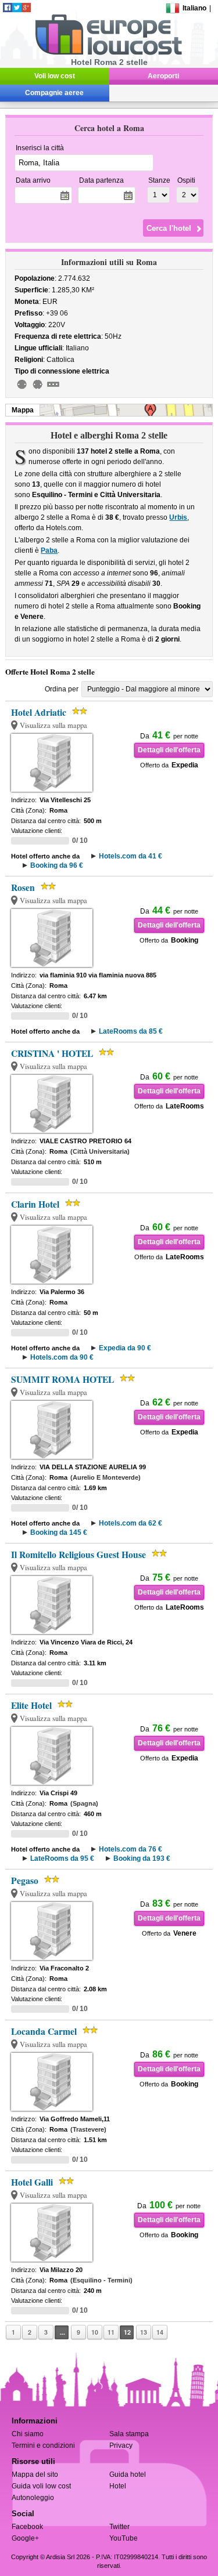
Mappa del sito (35, 2474)
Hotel (118, 2486)
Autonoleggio (33, 2498)
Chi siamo (28, 2434)
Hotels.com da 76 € (131, 1849)
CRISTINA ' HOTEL (52, 1053)
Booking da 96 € (57, 865)
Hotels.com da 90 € (62, 1357)
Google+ (25, 2538)
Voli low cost (55, 76)
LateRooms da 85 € (131, 1031)
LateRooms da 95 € (62, 1858)
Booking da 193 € (142, 1858)
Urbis (178, 517)
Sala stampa (129, 2434)
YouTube (124, 2538)
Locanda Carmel (44, 2031)
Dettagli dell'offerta (169, 750)
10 (95, 2332)
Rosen (23, 887)
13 (144, 2332)
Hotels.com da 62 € (131, 1523)
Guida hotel (128, 2474)
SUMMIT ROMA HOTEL (62, 1379)
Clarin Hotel (35, 1204)
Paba (49, 550)
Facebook (27, 2527)
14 (160, 2332)
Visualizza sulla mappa (53, 725)
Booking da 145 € (59, 1532)
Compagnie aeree (54, 93)
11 (111, 2332)
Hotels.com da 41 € (131, 856)
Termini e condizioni (43, 2445)
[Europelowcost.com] (108, 53)
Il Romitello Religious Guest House (78, 1555)
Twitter (119, 2527)
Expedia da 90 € (125, 1348)
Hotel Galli (32, 2182)
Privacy (121, 2445)
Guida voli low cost (41, 2486)
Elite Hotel (31, 1705)
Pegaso (25, 1881)
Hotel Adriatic (39, 712)
